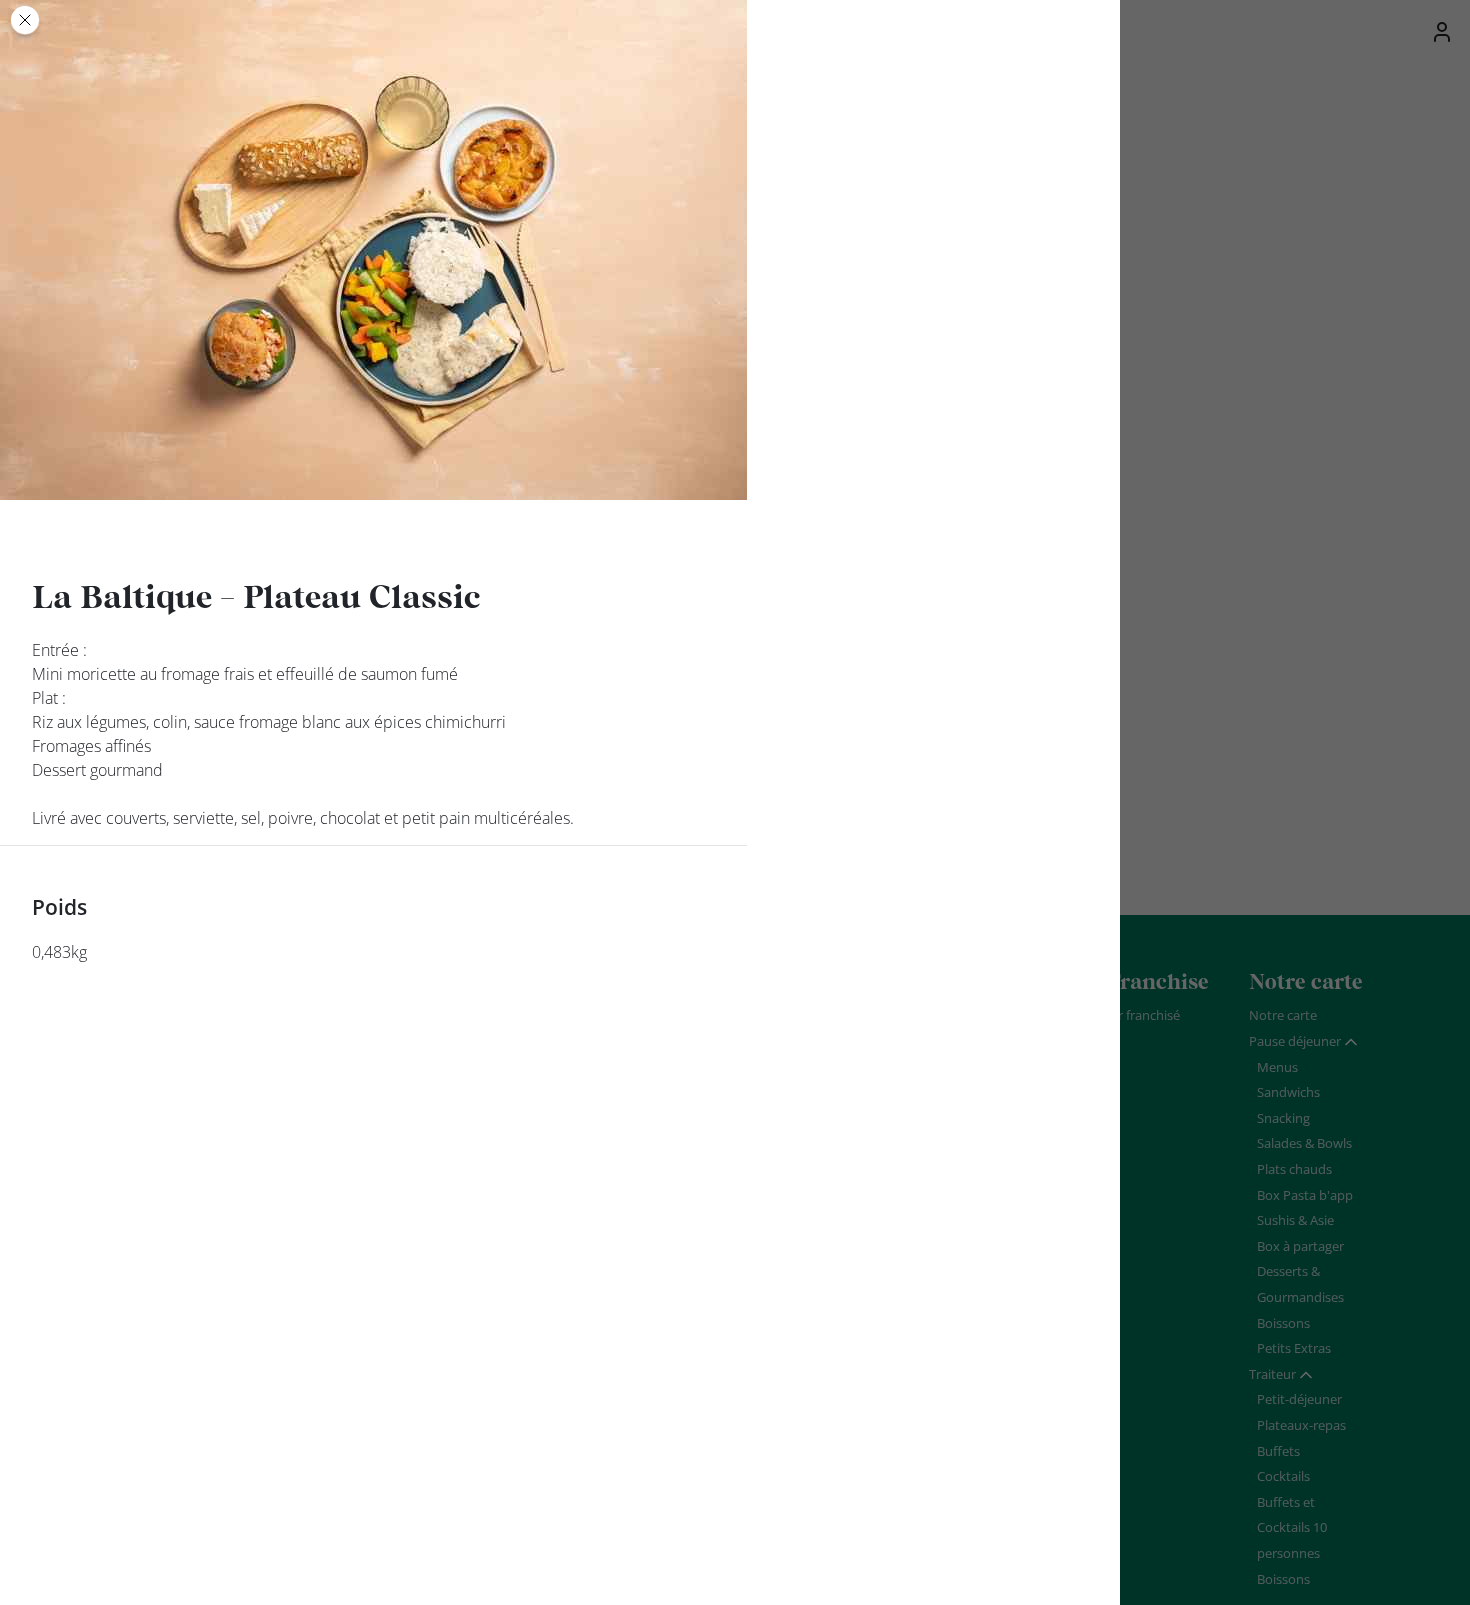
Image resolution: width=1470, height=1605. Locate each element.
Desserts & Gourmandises (1300, 1284)
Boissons (1283, 1323)
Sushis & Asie (1295, 1220)
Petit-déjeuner (1299, 1399)
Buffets (1278, 1451)
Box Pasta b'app (1305, 1195)
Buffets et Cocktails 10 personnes (1292, 1527)
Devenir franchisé (1128, 1015)
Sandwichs (1288, 1092)
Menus (1277, 1067)
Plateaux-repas (1301, 1425)
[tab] (1304, 1042)
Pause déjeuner (1295, 1041)
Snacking (1283, 1118)
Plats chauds (1294, 1169)
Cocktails (1283, 1476)
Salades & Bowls (1304, 1143)
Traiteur (1272, 1374)
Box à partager (1300, 1246)
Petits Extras (1294, 1348)
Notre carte (1283, 1015)
